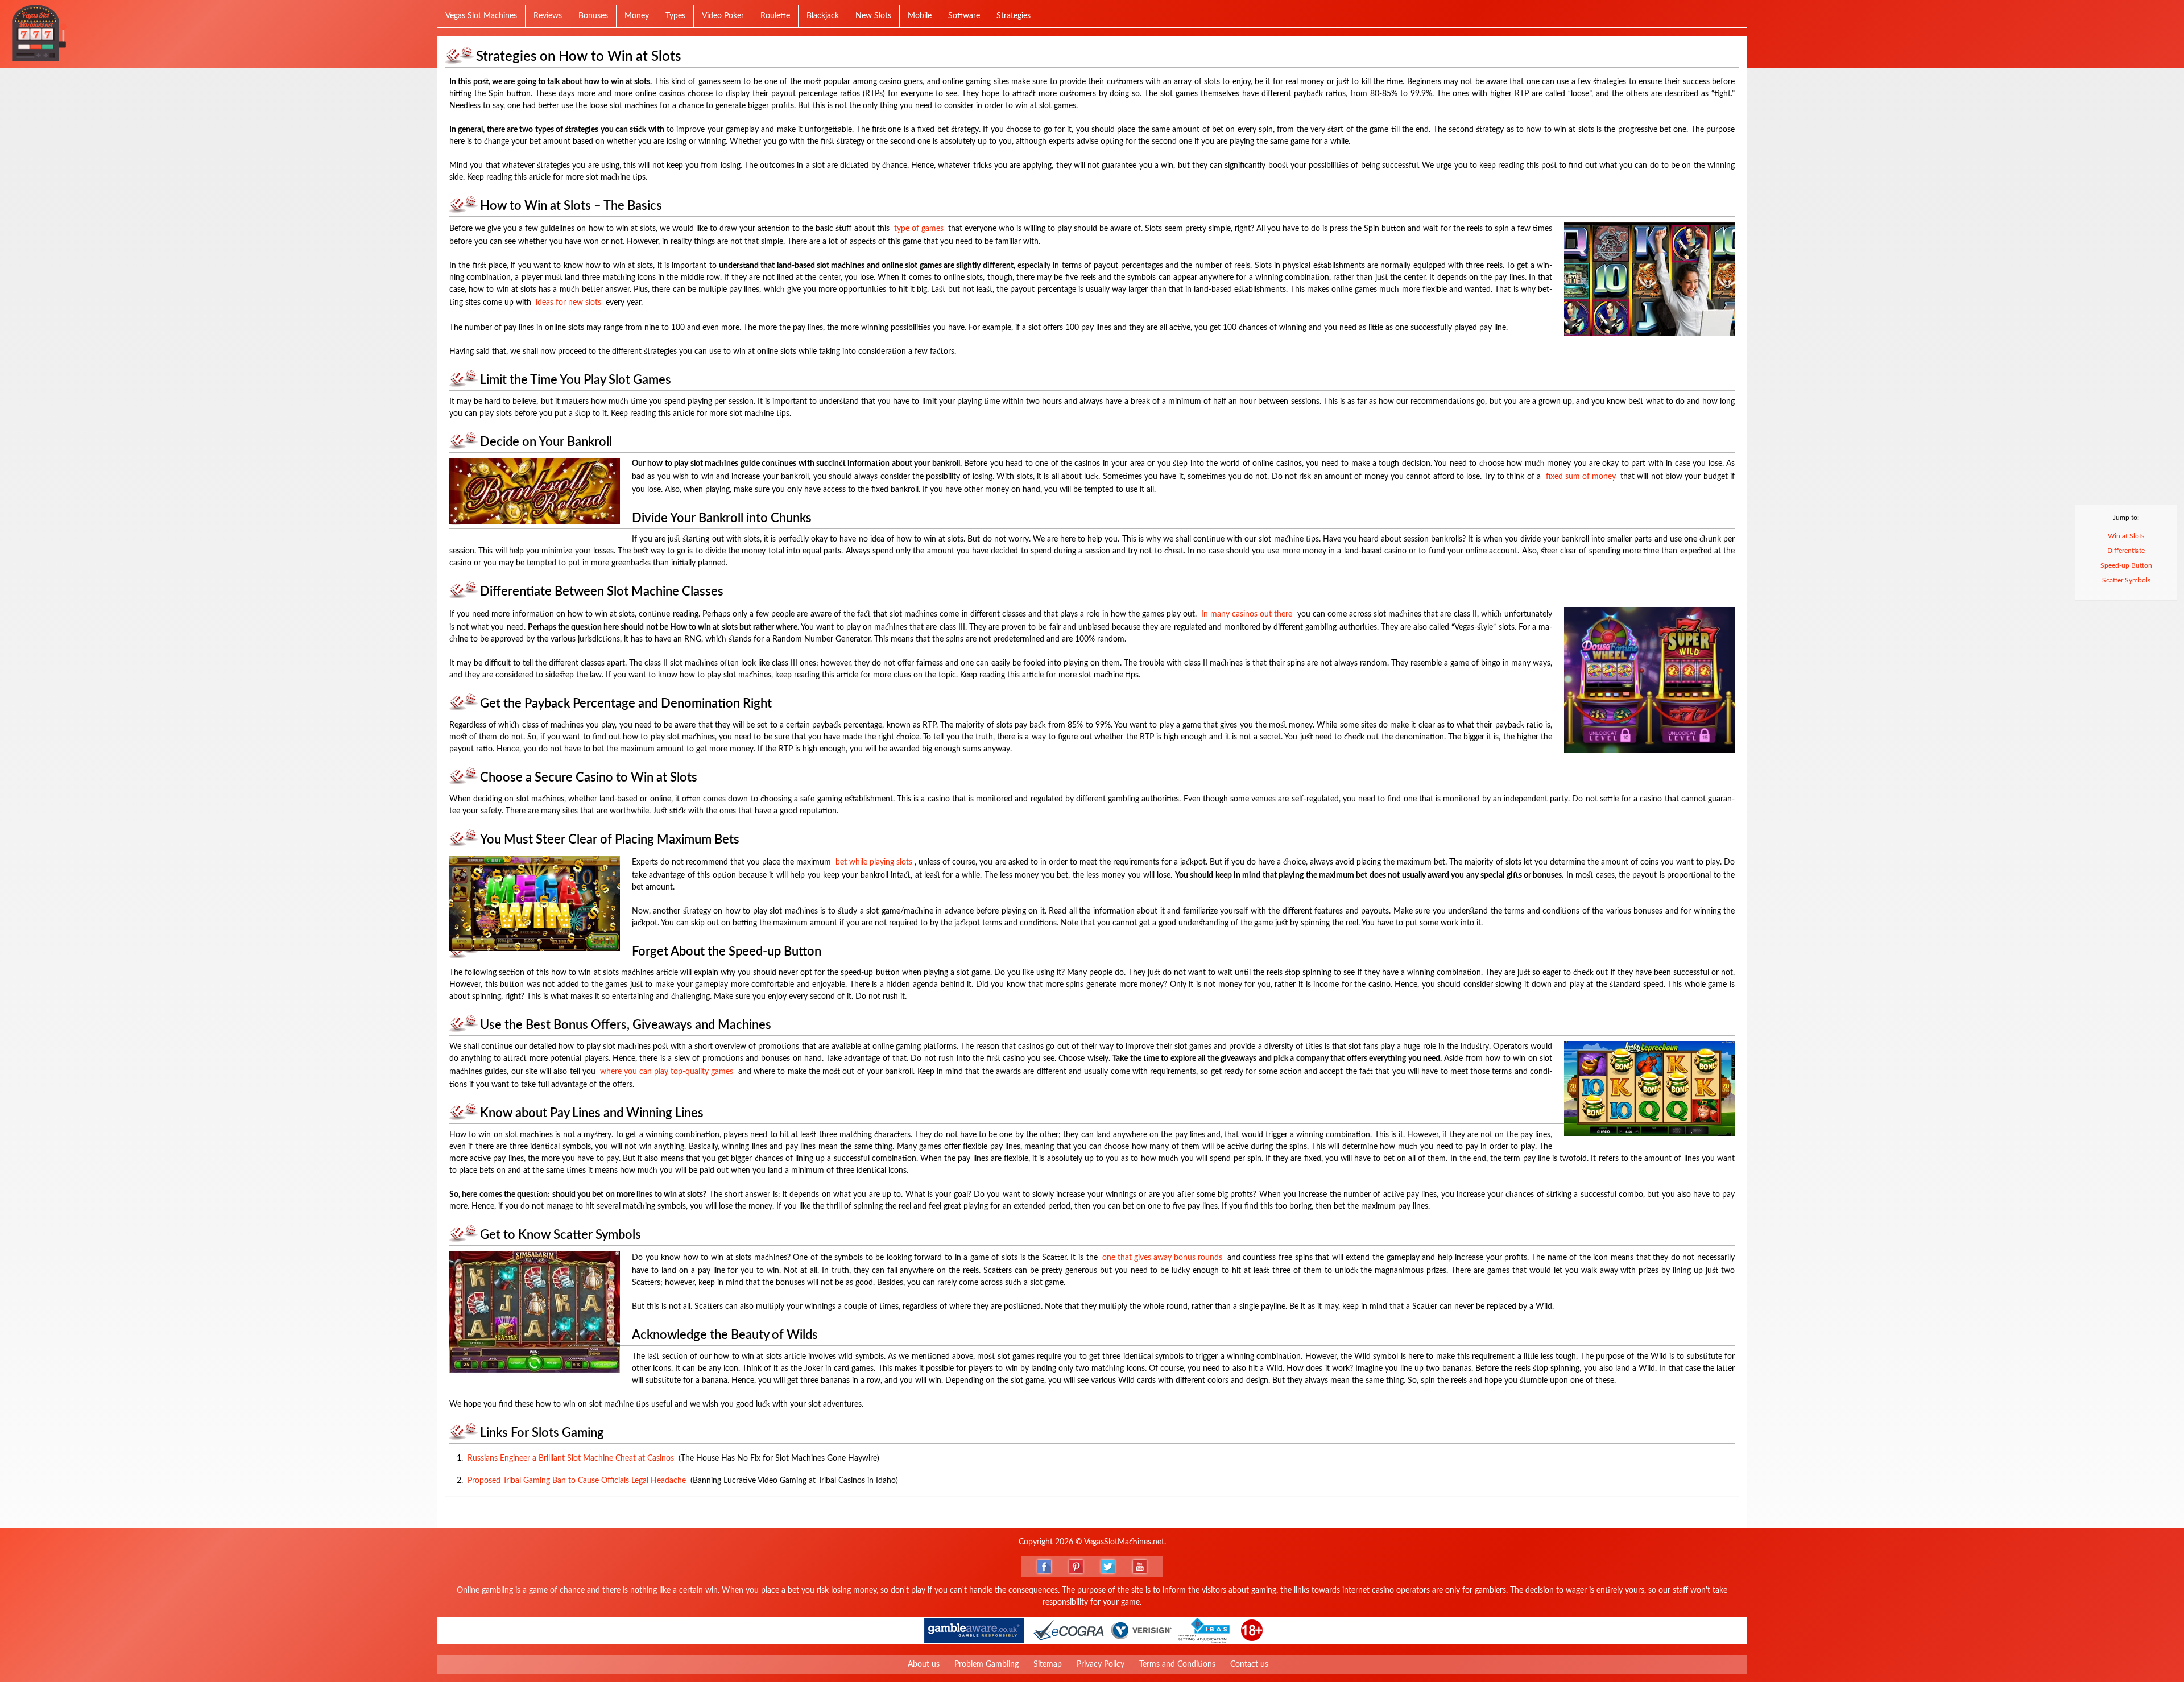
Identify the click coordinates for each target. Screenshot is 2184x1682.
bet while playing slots (874, 862)
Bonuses (593, 16)
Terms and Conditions (1177, 1664)
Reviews (548, 16)
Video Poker (723, 16)
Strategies (1014, 16)
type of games (919, 229)
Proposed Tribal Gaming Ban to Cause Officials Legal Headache (577, 1481)
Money (637, 16)
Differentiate (2126, 551)
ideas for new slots (568, 303)
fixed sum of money (1581, 477)
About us (924, 1664)
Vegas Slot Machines (481, 16)
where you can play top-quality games (667, 1072)
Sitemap (1048, 1664)
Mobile (920, 16)
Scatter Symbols (2126, 580)
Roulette (775, 16)
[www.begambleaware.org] (974, 1631)
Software (964, 16)
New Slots (873, 16)
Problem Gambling (986, 1664)
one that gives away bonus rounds (1162, 1258)
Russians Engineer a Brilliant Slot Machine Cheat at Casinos (571, 1458)
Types (675, 16)
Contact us (1249, 1664)
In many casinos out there (1247, 614)
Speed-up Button (2126, 565)
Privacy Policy (1101, 1664)
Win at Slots (2126, 536)
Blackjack (823, 16)
